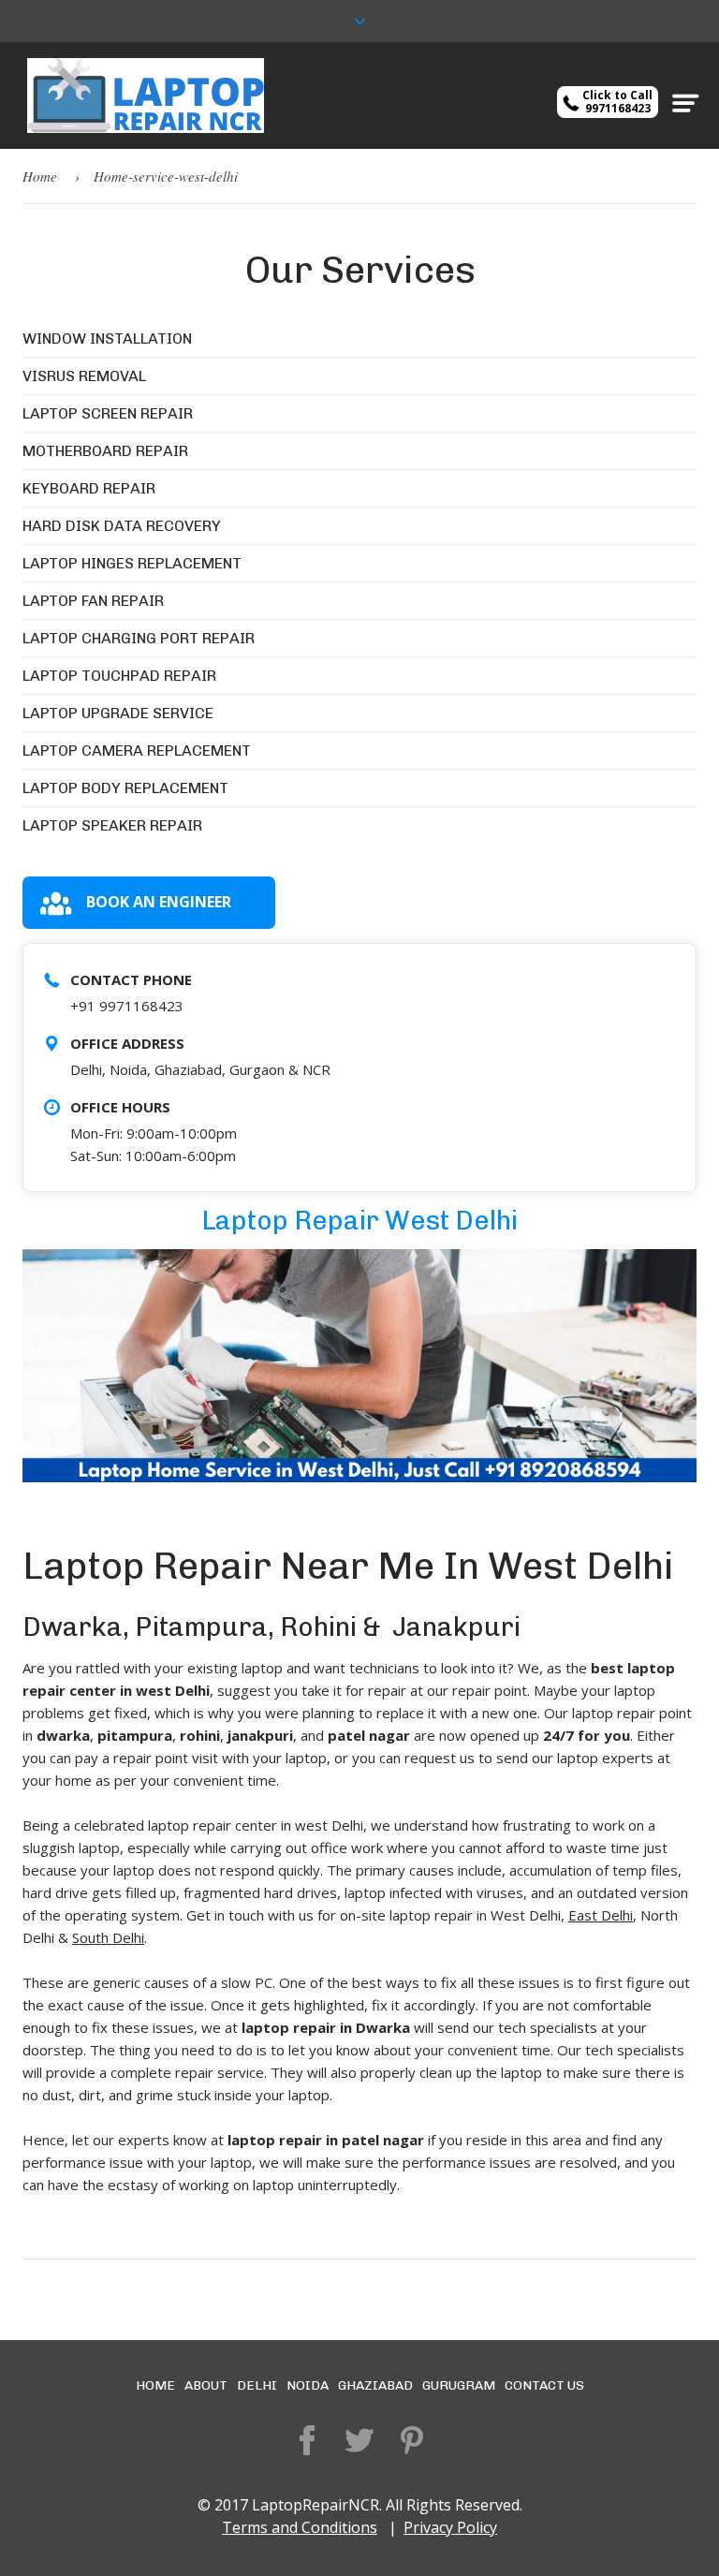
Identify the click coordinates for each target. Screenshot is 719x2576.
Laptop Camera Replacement (137, 751)
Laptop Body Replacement (125, 788)
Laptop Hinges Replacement (132, 563)
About (206, 2385)
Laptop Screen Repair (108, 413)
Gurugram (459, 2385)
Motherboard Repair (105, 451)
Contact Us (544, 2385)
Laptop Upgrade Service (118, 713)
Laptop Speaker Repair (112, 825)
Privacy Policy (450, 2527)
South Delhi (108, 1937)
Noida (308, 2385)
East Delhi (601, 1915)
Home (40, 176)
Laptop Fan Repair (93, 601)
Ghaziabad (375, 2385)
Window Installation (107, 339)
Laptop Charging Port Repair (139, 638)
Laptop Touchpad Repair (119, 676)
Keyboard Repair (89, 488)
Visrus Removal (84, 376)
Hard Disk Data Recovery (122, 526)
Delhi (257, 2385)
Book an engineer (159, 902)
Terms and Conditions (300, 2527)
